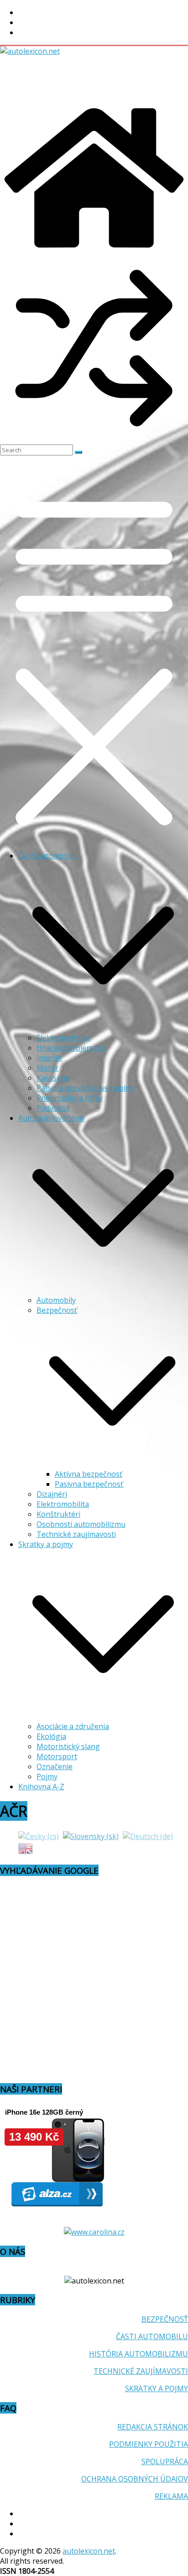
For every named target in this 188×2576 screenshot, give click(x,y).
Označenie (55, 1766)
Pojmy (47, 1777)
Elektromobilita (63, 1504)
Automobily (56, 1300)
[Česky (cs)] (39, 1836)
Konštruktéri (58, 1514)
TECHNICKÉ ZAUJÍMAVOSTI (141, 2371)
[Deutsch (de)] (148, 1836)
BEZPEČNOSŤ (165, 2319)
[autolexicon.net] (94, 249)
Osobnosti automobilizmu (81, 1524)
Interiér (50, 1058)
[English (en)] (26, 1848)
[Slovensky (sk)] (91, 1836)
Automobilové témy (52, 1118)
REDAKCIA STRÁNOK (153, 2427)
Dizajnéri (52, 1494)
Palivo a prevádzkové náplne (85, 1088)
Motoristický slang (68, 1746)
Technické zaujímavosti (76, 1534)
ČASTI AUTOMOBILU (152, 2336)
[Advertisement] (73, 79)
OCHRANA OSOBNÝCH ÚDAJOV (135, 2479)
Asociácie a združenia (73, 1726)
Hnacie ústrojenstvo (71, 1048)
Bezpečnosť (57, 1310)
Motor (47, 1068)
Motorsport (57, 1756)
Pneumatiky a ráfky (70, 1098)
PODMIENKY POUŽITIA (149, 2444)
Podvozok (53, 1108)
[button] (103, 1028)
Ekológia (51, 1736)
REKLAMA (171, 2496)
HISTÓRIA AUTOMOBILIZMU (138, 2354)
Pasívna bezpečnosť (89, 1484)
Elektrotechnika (63, 1038)
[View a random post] (94, 439)
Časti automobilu (47, 856)
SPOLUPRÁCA (165, 2461)
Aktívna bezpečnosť (89, 1474)
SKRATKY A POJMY (157, 2388)
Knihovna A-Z (41, 1787)
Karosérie (53, 1078)
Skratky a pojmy (46, 1544)
